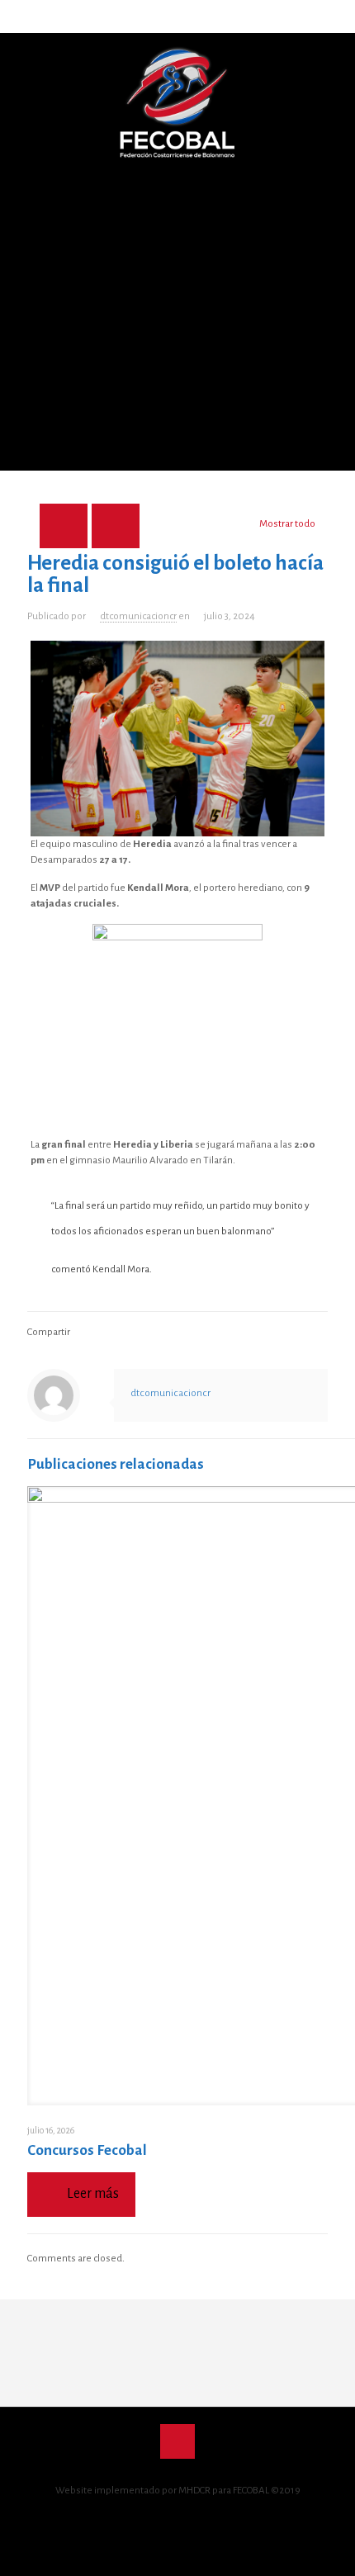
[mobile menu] (333, 66)
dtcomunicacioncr (138, 616)
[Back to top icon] (177, 2441)
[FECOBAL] (177, 103)
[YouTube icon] (186, 2518)
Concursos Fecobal (87, 2150)
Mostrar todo (287, 524)
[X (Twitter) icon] (169, 2518)
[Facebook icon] (151, 2518)
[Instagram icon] (204, 2518)
